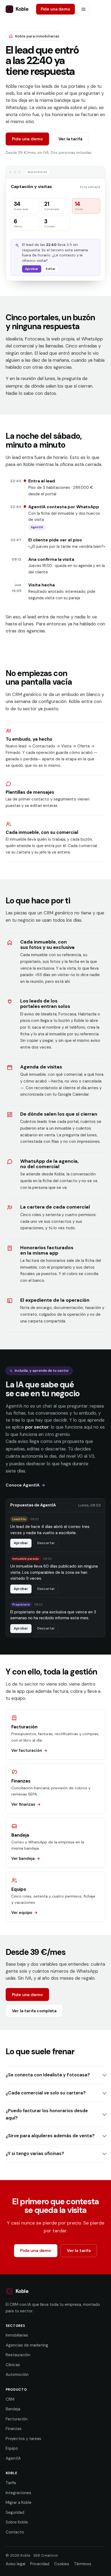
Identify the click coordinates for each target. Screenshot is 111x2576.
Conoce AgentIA (23, 1485)
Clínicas (13, 2365)
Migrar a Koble (19, 2502)
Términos (83, 2564)
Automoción (17, 2375)
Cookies (62, 2564)
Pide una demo (55, 9)
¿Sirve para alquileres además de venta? (50, 2136)
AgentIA (13, 2458)
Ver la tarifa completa (34, 2011)
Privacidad (40, 2564)
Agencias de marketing (27, 2345)
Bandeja (13, 2409)
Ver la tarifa (70, 139)
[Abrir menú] (84, 9)
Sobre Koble (17, 2522)
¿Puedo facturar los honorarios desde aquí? (47, 2114)
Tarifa (11, 2483)
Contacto (15, 2532)
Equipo (12, 2448)
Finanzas (14, 2429)
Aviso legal (15, 2564)
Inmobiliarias (17, 2335)
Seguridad (15, 2512)
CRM (10, 2399)
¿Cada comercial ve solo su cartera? (46, 2093)
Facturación (17, 2419)
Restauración (18, 2355)
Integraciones (18, 2493)
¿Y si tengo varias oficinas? (35, 2153)
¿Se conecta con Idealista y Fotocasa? (48, 2075)
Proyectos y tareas (23, 2439)
